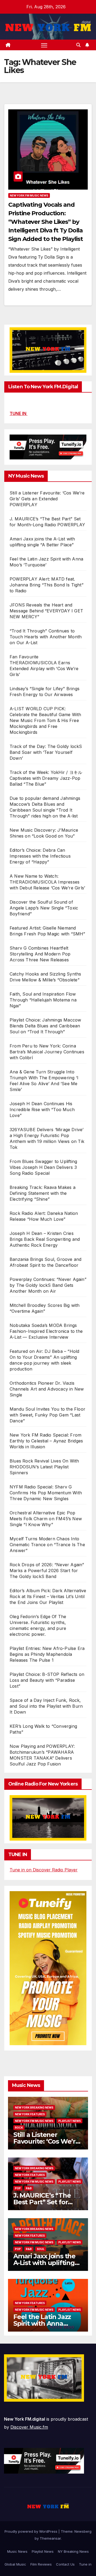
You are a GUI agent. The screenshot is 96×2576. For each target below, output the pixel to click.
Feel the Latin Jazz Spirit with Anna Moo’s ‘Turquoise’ (42, 2323)
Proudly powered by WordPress (31, 2531)
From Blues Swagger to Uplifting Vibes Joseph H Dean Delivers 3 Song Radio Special (43, 1167)
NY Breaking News (73, 2551)
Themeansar (50, 2538)
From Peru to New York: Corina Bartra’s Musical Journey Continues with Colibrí (47, 1052)
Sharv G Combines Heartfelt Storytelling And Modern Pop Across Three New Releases (40, 954)
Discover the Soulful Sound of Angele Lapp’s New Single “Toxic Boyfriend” (44, 908)
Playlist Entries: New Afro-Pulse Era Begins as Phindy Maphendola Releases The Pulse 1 (47, 1654)
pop (18, 2188)
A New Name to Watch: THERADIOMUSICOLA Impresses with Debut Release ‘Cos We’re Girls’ (47, 882)
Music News (17, 2551)
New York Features (30, 2114)
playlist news (70, 2121)
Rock (19, 2128)
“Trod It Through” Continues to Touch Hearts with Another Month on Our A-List (46, 637)
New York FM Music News (29, 195)
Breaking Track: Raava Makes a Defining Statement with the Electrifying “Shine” (43, 1193)
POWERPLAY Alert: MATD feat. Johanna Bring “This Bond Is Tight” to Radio (47, 585)
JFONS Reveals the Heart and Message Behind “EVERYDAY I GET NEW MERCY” (46, 611)
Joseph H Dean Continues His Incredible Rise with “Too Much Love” (42, 1110)
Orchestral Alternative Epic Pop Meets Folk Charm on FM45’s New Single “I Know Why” (46, 1519)
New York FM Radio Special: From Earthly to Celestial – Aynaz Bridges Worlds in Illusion (46, 1441)
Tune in (85, 2564)
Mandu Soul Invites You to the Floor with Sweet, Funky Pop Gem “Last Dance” (47, 1415)
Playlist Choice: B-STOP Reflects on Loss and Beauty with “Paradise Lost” (47, 1680)
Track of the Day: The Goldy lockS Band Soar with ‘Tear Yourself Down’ (46, 752)
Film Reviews (41, 2564)
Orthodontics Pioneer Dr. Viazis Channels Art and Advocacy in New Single (47, 1389)
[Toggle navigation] (44, 45)
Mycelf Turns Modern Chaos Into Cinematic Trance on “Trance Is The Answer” (47, 1545)
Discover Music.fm (29, 2427)
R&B (29, 2188)
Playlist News (43, 2551)
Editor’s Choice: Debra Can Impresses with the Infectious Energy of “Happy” (40, 856)
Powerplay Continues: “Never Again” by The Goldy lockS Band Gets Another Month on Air (48, 1285)
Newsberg (83, 2531)
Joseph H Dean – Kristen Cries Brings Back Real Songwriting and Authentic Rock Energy (45, 1239)
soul (41, 2249)
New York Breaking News (34, 2107)
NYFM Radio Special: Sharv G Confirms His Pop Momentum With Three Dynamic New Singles (46, 1493)
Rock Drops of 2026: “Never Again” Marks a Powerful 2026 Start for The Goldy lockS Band (47, 1571)
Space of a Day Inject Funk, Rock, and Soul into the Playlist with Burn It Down (46, 1706)
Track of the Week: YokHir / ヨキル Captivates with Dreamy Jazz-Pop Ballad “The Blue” (46, 778)
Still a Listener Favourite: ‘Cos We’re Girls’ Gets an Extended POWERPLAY (47, 499)
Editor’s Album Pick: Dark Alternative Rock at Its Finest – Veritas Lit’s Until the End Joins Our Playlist (48, 1596)
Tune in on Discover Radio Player (44, 1870)
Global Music (15, 2564)
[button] (78, 45)
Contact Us (65, 2564)
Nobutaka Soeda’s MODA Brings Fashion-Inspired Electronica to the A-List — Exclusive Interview (46, 1331)
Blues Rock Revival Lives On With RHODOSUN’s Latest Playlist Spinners (44, 1467)
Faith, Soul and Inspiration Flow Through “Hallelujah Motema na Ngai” (43, 1000)
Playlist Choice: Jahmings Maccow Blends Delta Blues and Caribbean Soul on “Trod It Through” (45, 1026)
